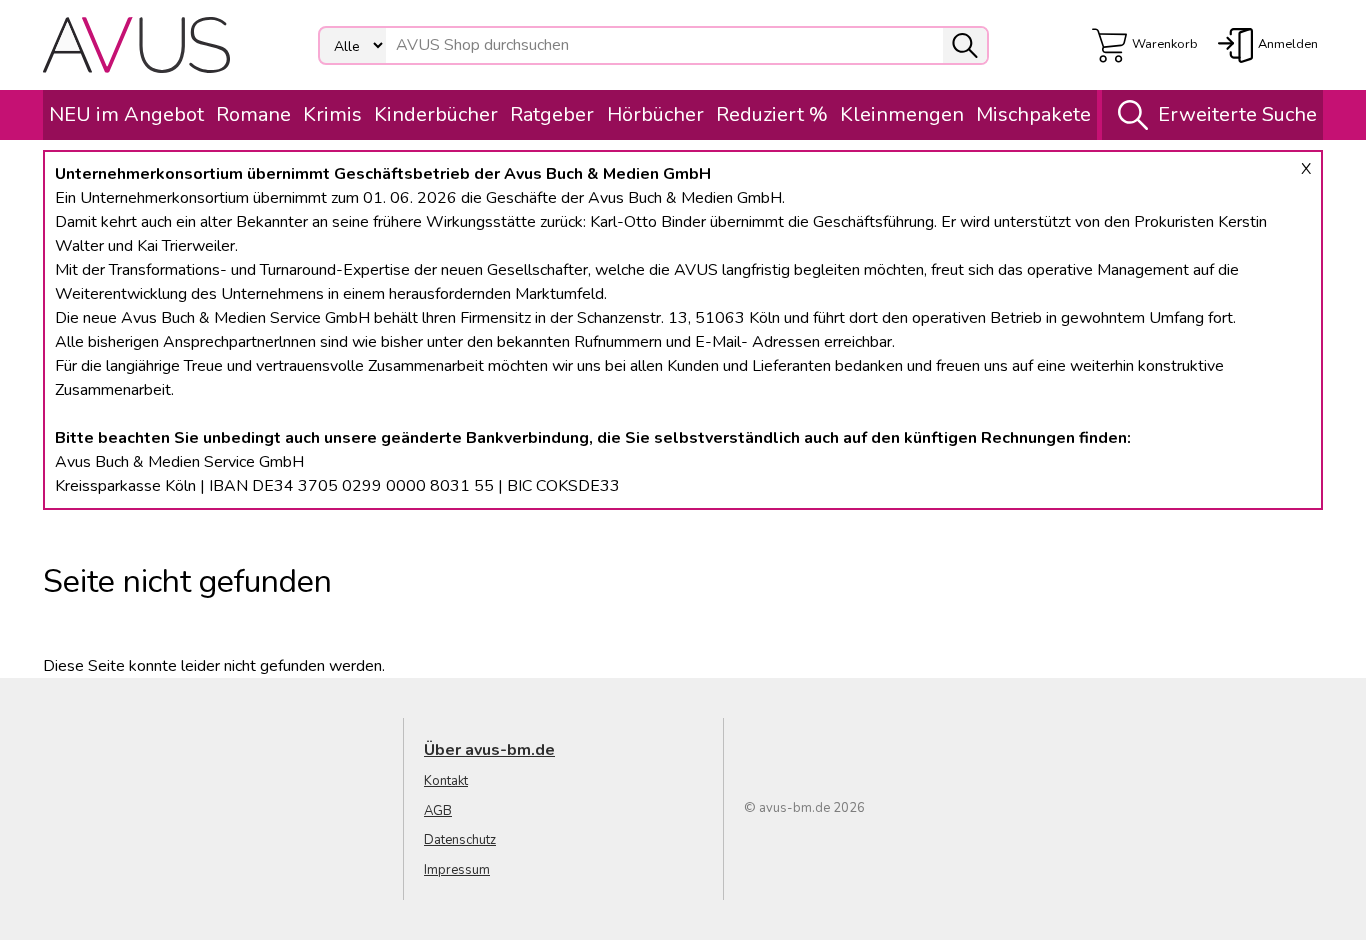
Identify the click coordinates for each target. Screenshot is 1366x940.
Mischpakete (1033, 114)
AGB (438, 811)
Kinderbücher (436, 114)
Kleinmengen (902, 114)
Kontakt (446, 781)
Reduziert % (772, 114)
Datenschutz (460, 840)
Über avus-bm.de (489, 750)
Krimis (332, 114)
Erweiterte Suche (1237, 114)
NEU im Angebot (126, 114)
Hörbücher (655, 114)
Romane (253, 114)
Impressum (457, 870)
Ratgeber (552, 114)
